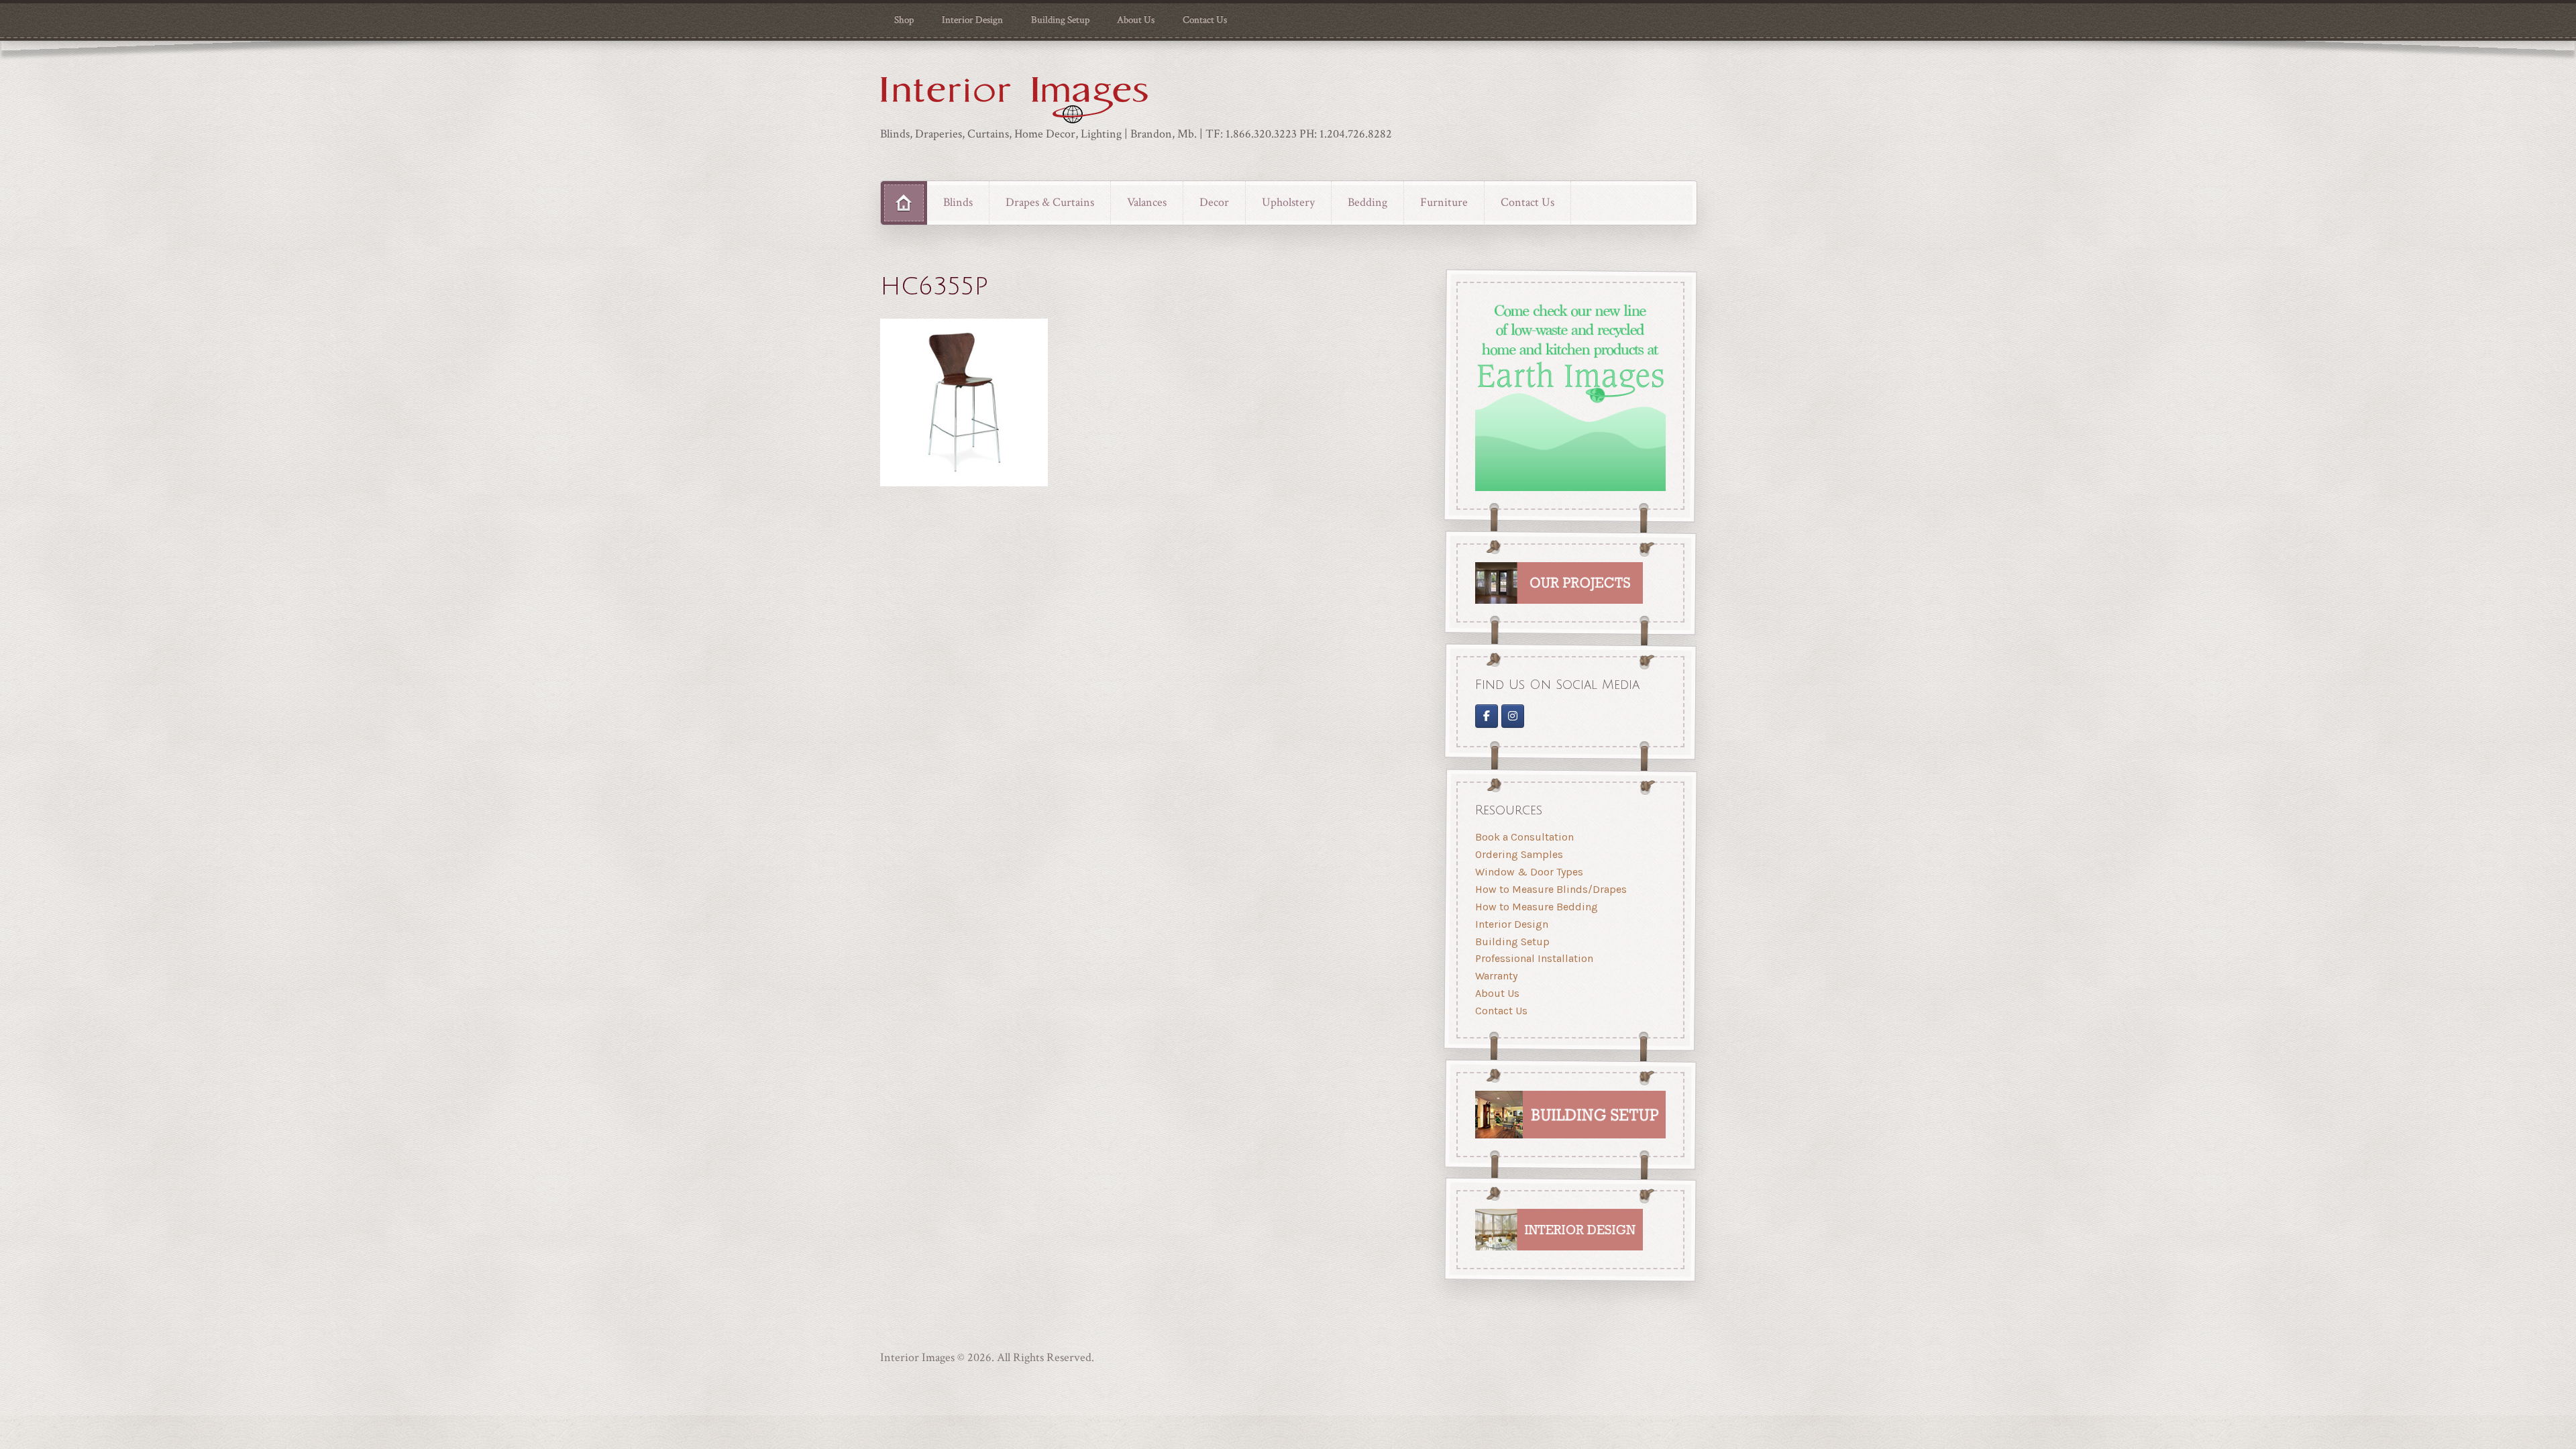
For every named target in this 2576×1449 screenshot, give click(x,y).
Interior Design (972, 20)
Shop (904, 20)
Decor (1214, 202)
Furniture (1444, 202)
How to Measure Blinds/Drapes (1551, 889)
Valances (1147, 202)
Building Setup (1060, 20)
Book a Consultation (1524, 837)
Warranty (1496, 976)
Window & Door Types (1529, 872)
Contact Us (1205, 20)
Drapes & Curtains (1050, 202)
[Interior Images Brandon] (1513, 716)
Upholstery (1288, 202)
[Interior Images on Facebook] (1487, 716)
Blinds (958, 202)
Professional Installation (1534, 958)
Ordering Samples (1519, 854)
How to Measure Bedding (1537, 907)
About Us (1136, 20)
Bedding (1367, 202)
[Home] (904, 203)
